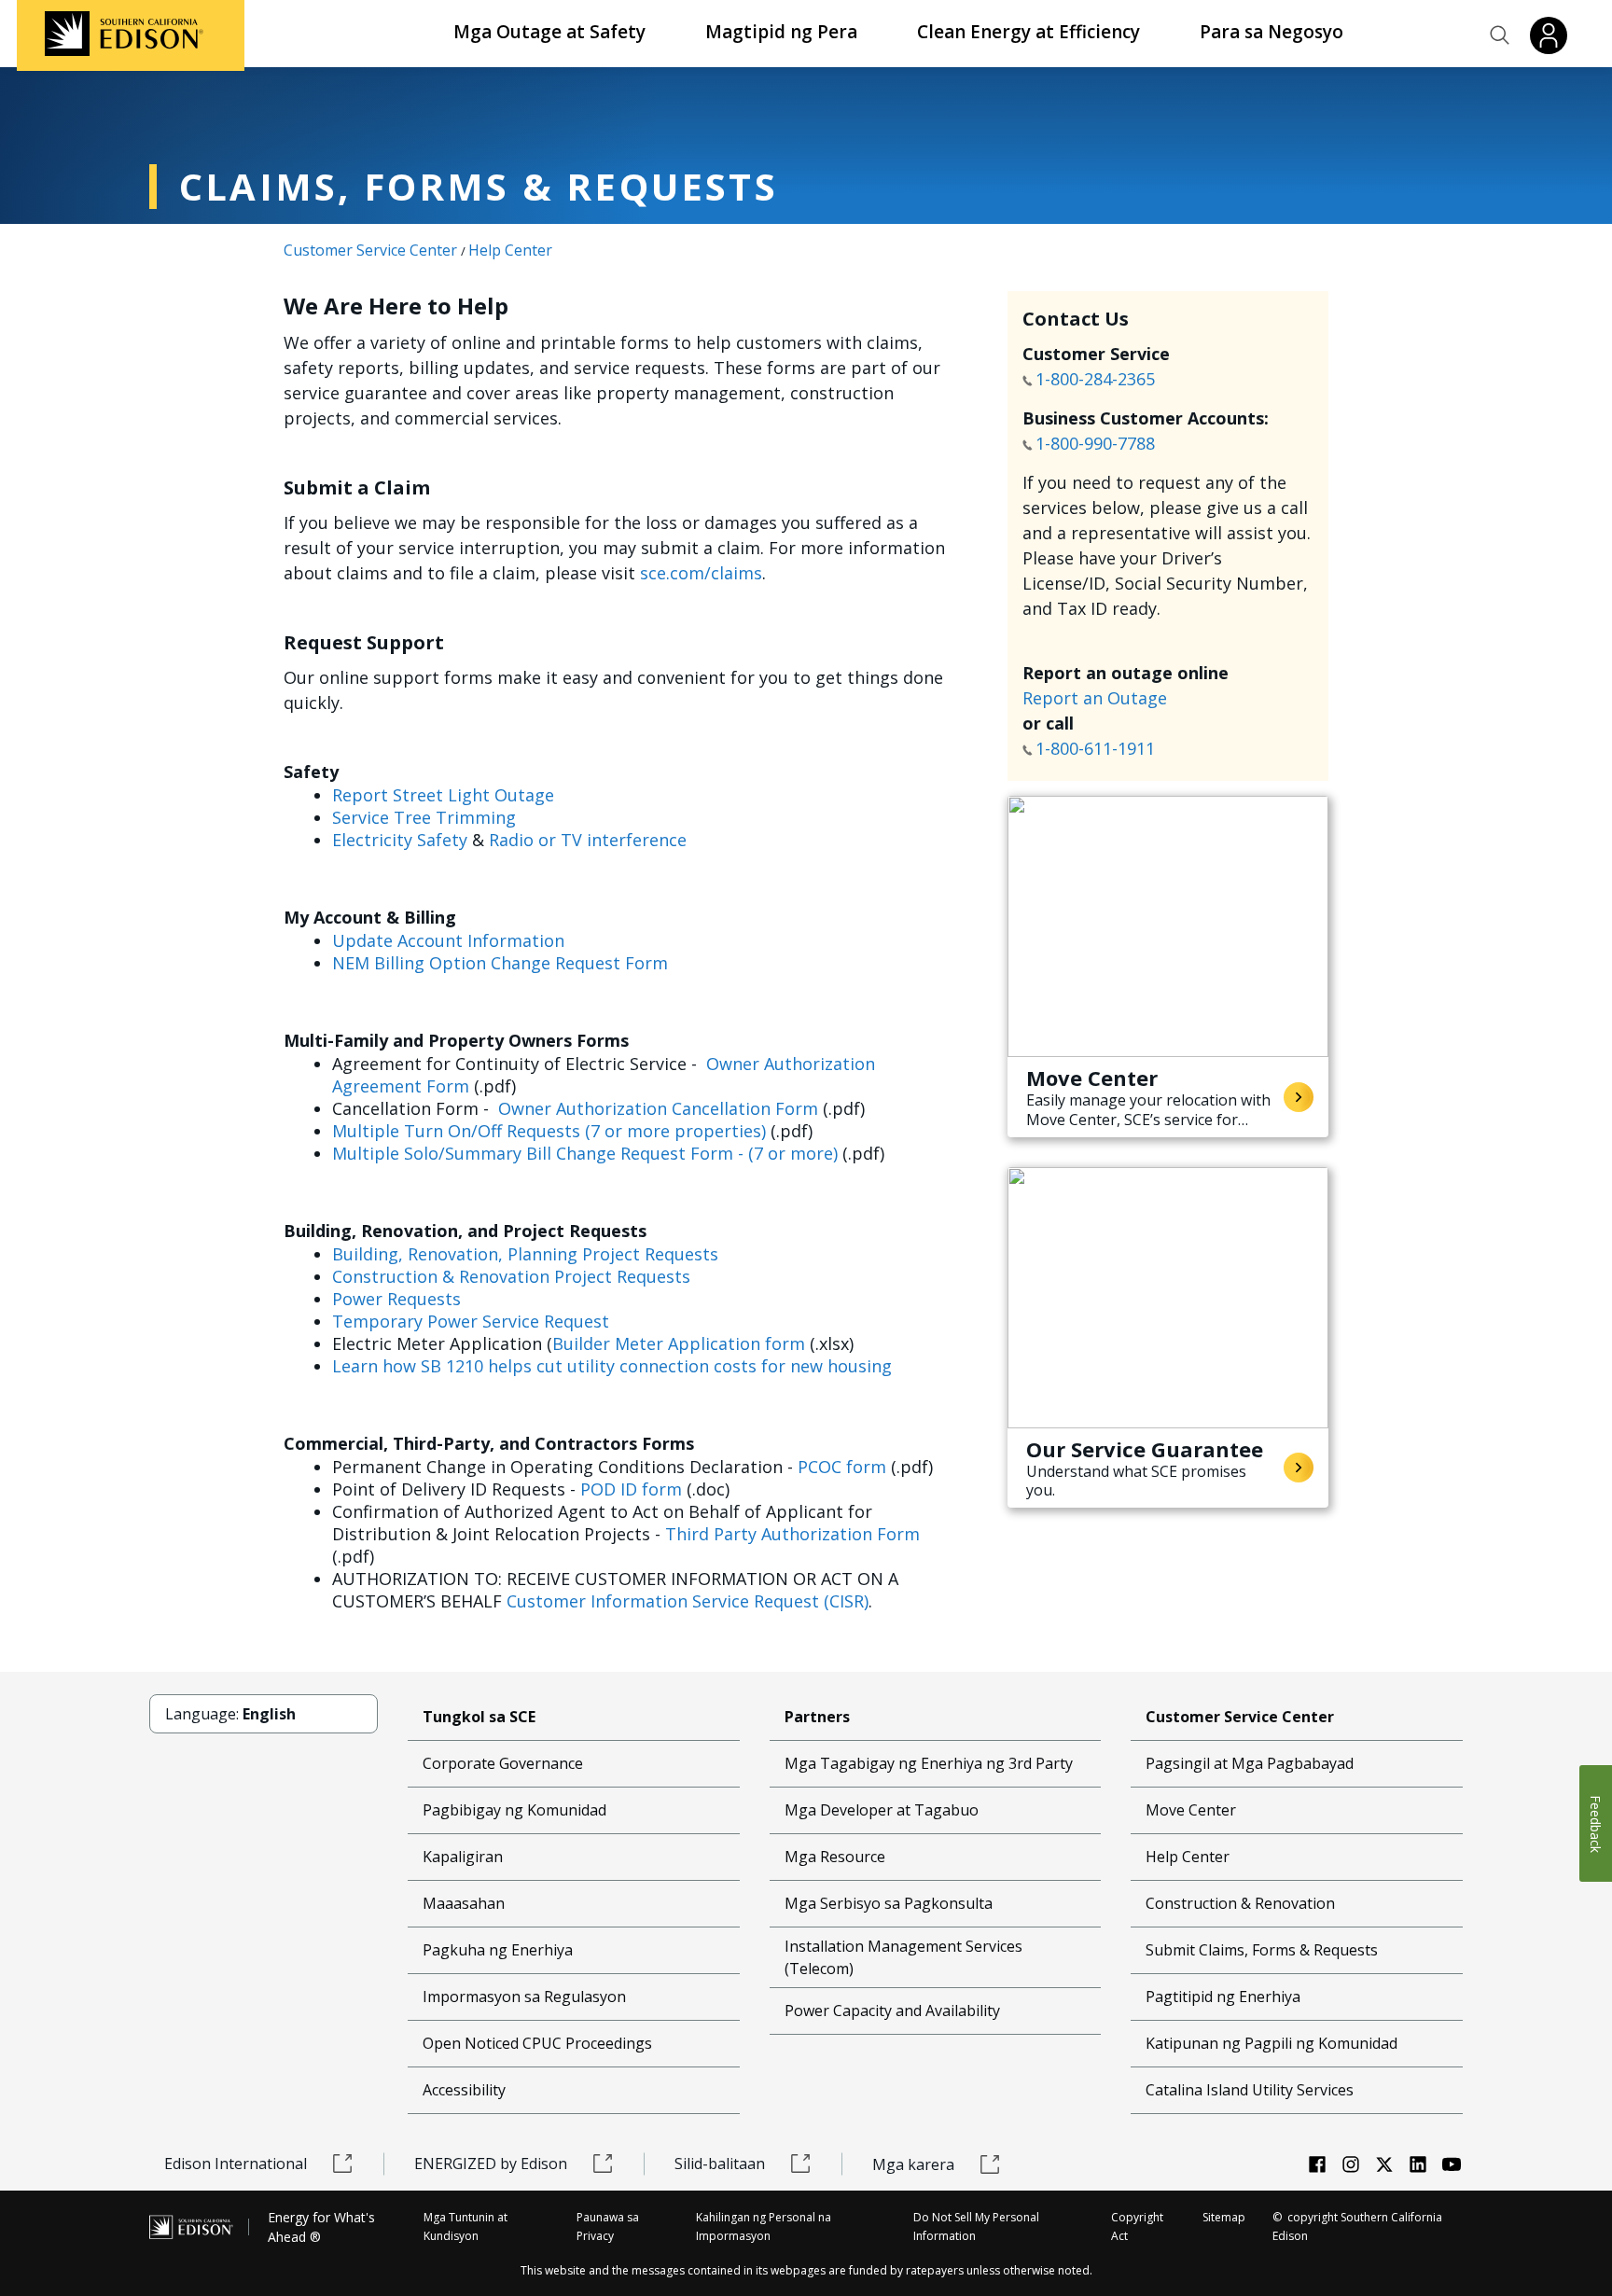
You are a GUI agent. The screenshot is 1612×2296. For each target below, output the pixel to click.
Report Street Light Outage (443, 795)
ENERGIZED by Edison (491, 2164)
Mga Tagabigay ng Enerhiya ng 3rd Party (929, 1763)
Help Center (510, 250)
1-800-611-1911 (1098, 748)
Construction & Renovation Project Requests (511, 1276)
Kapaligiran (463, 1857)
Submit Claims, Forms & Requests (1262, 1950)
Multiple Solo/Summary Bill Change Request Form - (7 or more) (585, 1153)
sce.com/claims (701, 573)
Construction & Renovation (1240, 1903)
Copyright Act (1137, 2226)
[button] (1500, 35)
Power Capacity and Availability (892, 2011)
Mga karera (913, 2164)
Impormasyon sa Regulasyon (524, 1997)
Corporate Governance (503, 1763)
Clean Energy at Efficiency (1028, 32)
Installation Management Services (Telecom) (903, 1957)
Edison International (236, 2164)
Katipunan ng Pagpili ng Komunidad (1272, 2043)
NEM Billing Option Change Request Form (500, 963)
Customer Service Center (370, 250)
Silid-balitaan (720, 2164)
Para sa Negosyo (1272, 32)
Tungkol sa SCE (479, 1717)
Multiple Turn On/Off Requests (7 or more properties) (549, 1131)
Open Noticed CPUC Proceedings (537, 2043)
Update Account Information (448, 940)
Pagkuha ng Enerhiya (498, 1950)
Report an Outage (1095, 698)
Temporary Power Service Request (471, 1321)
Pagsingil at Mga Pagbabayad (1250, 1763)
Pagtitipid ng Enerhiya (1223, 1997)
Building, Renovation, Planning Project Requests (525, 1254)
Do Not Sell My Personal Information (976, 2226)
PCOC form (842, 1467)
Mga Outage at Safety (549, 32)
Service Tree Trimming (424, 817)
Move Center (1191, 1810)
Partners (817, 1717)
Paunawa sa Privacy (608, 2226)
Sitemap (1224, 2217)
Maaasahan (464, 1903)
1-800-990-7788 (1095, 443)
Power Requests (396, 1299)
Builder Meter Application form (679, 1343)
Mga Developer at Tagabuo (882, 1810)
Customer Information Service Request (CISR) (688, 1601)
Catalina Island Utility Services (1250, 2090)
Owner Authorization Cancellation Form (658, 1108)
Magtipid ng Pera (781, 32)
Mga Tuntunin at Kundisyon (466, 2226)
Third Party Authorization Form (792, 1534)
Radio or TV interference (588, 840)
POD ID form (631, 1489)
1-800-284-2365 (1098, 379)
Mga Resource (835, 1857)
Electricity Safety (400, 840)
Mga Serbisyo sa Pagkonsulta (889, 1903)
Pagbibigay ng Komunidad (514, 1810)
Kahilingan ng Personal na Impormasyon (764, 2226)
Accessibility (464, 2090)
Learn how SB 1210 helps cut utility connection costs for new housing (612, 1366)
